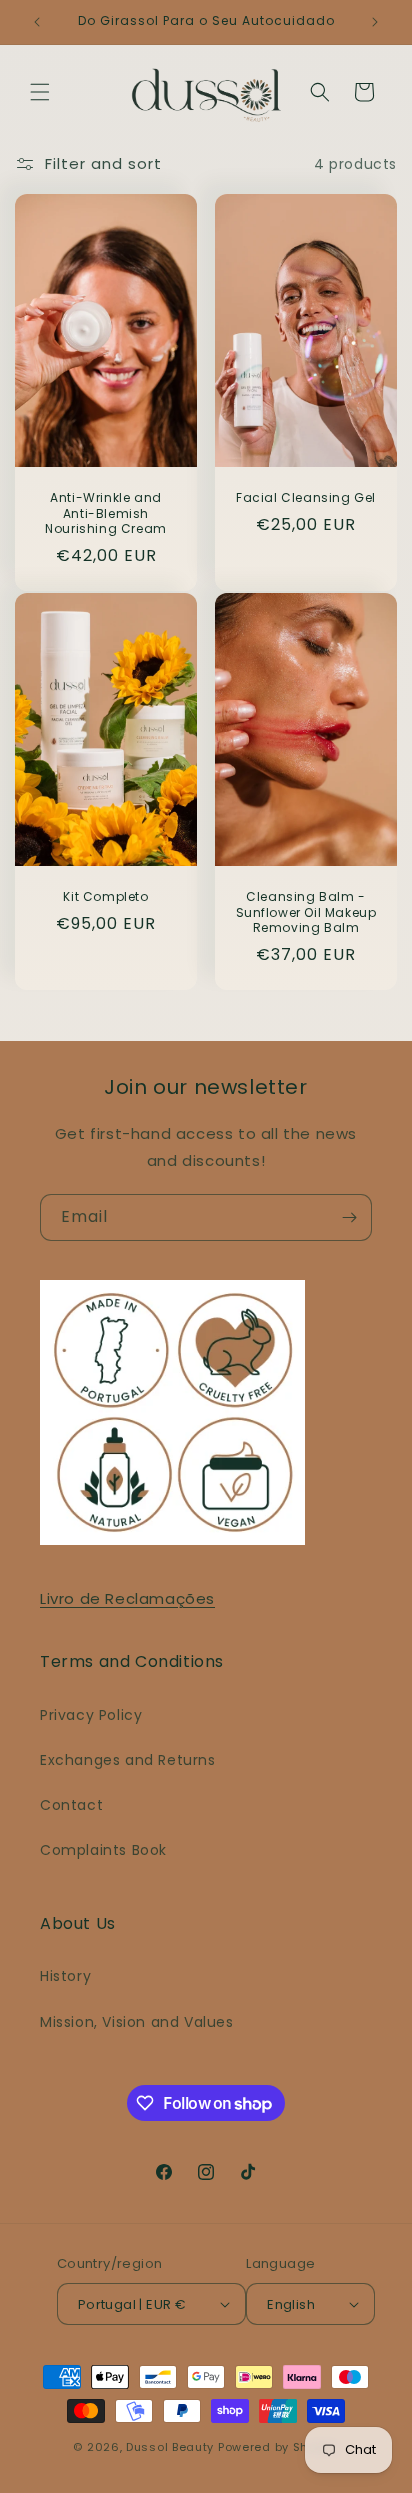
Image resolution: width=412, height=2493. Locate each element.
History (65, 1976)
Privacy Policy (91, 1715)
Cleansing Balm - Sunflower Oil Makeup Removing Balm (306, 912)
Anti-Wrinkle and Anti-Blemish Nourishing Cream (106, 514)
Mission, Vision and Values (137, 2022)
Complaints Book (103, 1850)
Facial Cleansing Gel (306, 499)
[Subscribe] (349, 1217)
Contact (71, 1805)
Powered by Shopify (278, 2447)
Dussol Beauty (170, 2447)
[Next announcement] (375, 22)
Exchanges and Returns (128, 1760)
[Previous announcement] (37, 22)
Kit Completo (105, 897)
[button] (40, 92)
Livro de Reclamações (127, 1598)
